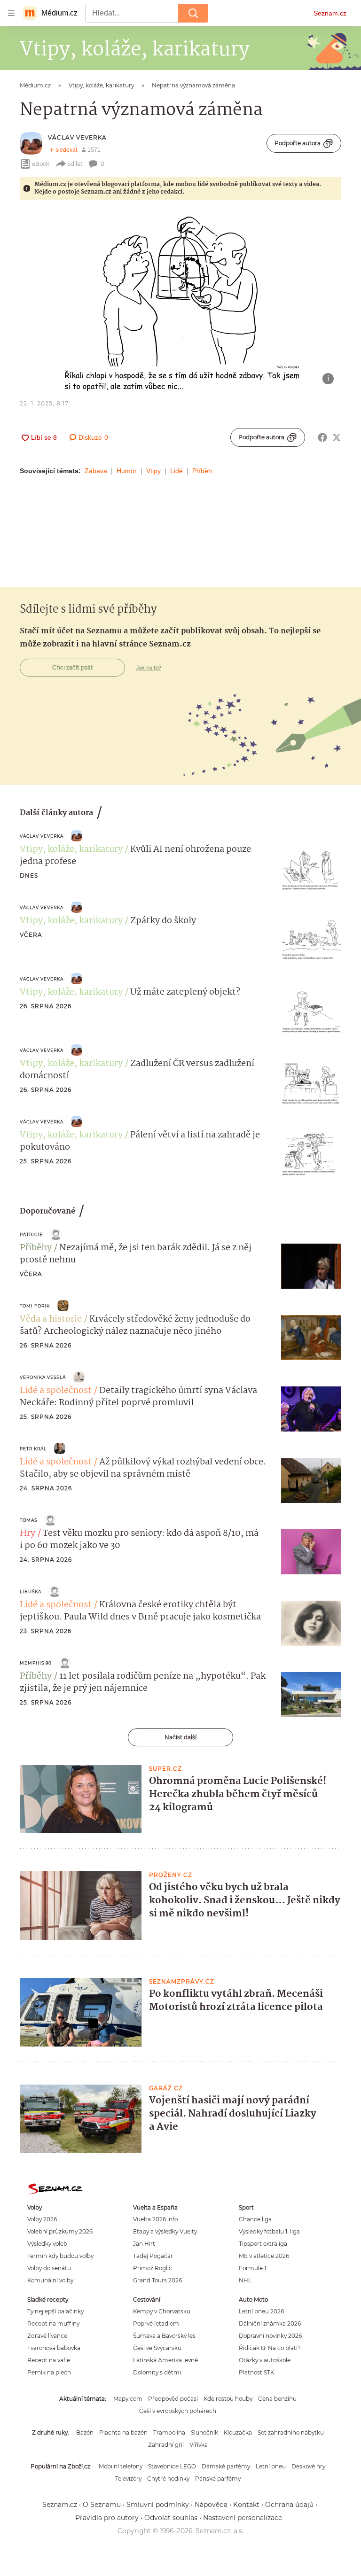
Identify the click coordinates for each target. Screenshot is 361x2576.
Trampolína (169, 2432)
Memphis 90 (36, 1663)
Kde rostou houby (228, 2399)
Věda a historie (51, 1319)
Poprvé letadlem (156, 2323)
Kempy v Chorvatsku (162, 2311)
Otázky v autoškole (265, 2360)
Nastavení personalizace (243, 2518)
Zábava (96, 471)
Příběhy (36, 1248)
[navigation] (11, 13)
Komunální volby (50, 2280)
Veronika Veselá (43, 1377)
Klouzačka (238, 2432)
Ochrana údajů (289, 2505)
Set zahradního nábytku (291, 2432)
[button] (180, 301)
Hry (27, 1533)
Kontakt (246, 2505)
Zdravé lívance (47, 2336)
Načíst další (180, 1737)
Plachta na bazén (123, 2432)
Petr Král (33, 1449)
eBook (41, 164)
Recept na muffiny (53, 2323)
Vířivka (199, 2445)
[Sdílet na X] (337, 437)
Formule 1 (252, 2268)
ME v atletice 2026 (264, 2256)
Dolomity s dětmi (157, 2372)
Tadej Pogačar (153, 2256)
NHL (245, 2280)
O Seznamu (102, 2505)
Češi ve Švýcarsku (157, 2348)
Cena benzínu (277, 2399)
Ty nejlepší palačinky (55, 2311)
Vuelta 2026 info (155, 2219)
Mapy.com (128, 2399)
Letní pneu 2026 (261, 2311)
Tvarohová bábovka (54, 2348)
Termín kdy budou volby (60, 2256)
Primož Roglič (153, 2268)
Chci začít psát (73, 667)
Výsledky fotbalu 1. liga (269, 2231)
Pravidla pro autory (107, 2518)
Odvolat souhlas (171, 2518)
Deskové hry (308, 2466)
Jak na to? (149, 668)
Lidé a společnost (56, 1391)
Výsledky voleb (47, 2244)
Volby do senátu (49, 2268)
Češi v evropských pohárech (178, 2411)
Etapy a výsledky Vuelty (165, 2231)
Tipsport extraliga (263, 2244)
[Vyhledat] (193, 13)
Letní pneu (271, 2466)
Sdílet (75, 164)
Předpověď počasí (173, 2399)
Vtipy (153, 471)
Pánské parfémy (218, 2479)
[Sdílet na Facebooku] (322, 437)
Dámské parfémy (226, 2466)
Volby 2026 (42, 2219)
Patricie (31, 1234)
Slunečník (204, 2432)
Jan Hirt (144, 2244)
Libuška (31, 1592)
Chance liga (255, 2219)
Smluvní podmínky (158, 2505)
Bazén (85, 2432)
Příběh (202, 471)
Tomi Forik (35, 1306)
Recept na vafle (49, 2360)
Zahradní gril (166, 2445)
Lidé (177, 471)
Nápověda (211, 2505)
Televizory (128, 2479)
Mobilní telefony (121, 2466)
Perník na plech (49, 2372)
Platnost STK (256, 2372)
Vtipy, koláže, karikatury (71, 849)
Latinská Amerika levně (165, 2360)
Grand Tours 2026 (157, 2280)
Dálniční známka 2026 (270, 2323)
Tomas (28, 1520)
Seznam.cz (330, 13)
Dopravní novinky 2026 (270, 2336)
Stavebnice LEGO (172, 2466)
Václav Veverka (77, 137)
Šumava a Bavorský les (164, 2336)
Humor (127, 471)
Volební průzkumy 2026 (60, 2231)
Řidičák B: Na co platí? (270, 2348)
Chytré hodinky (168, 2479)
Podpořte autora (298, 143)
